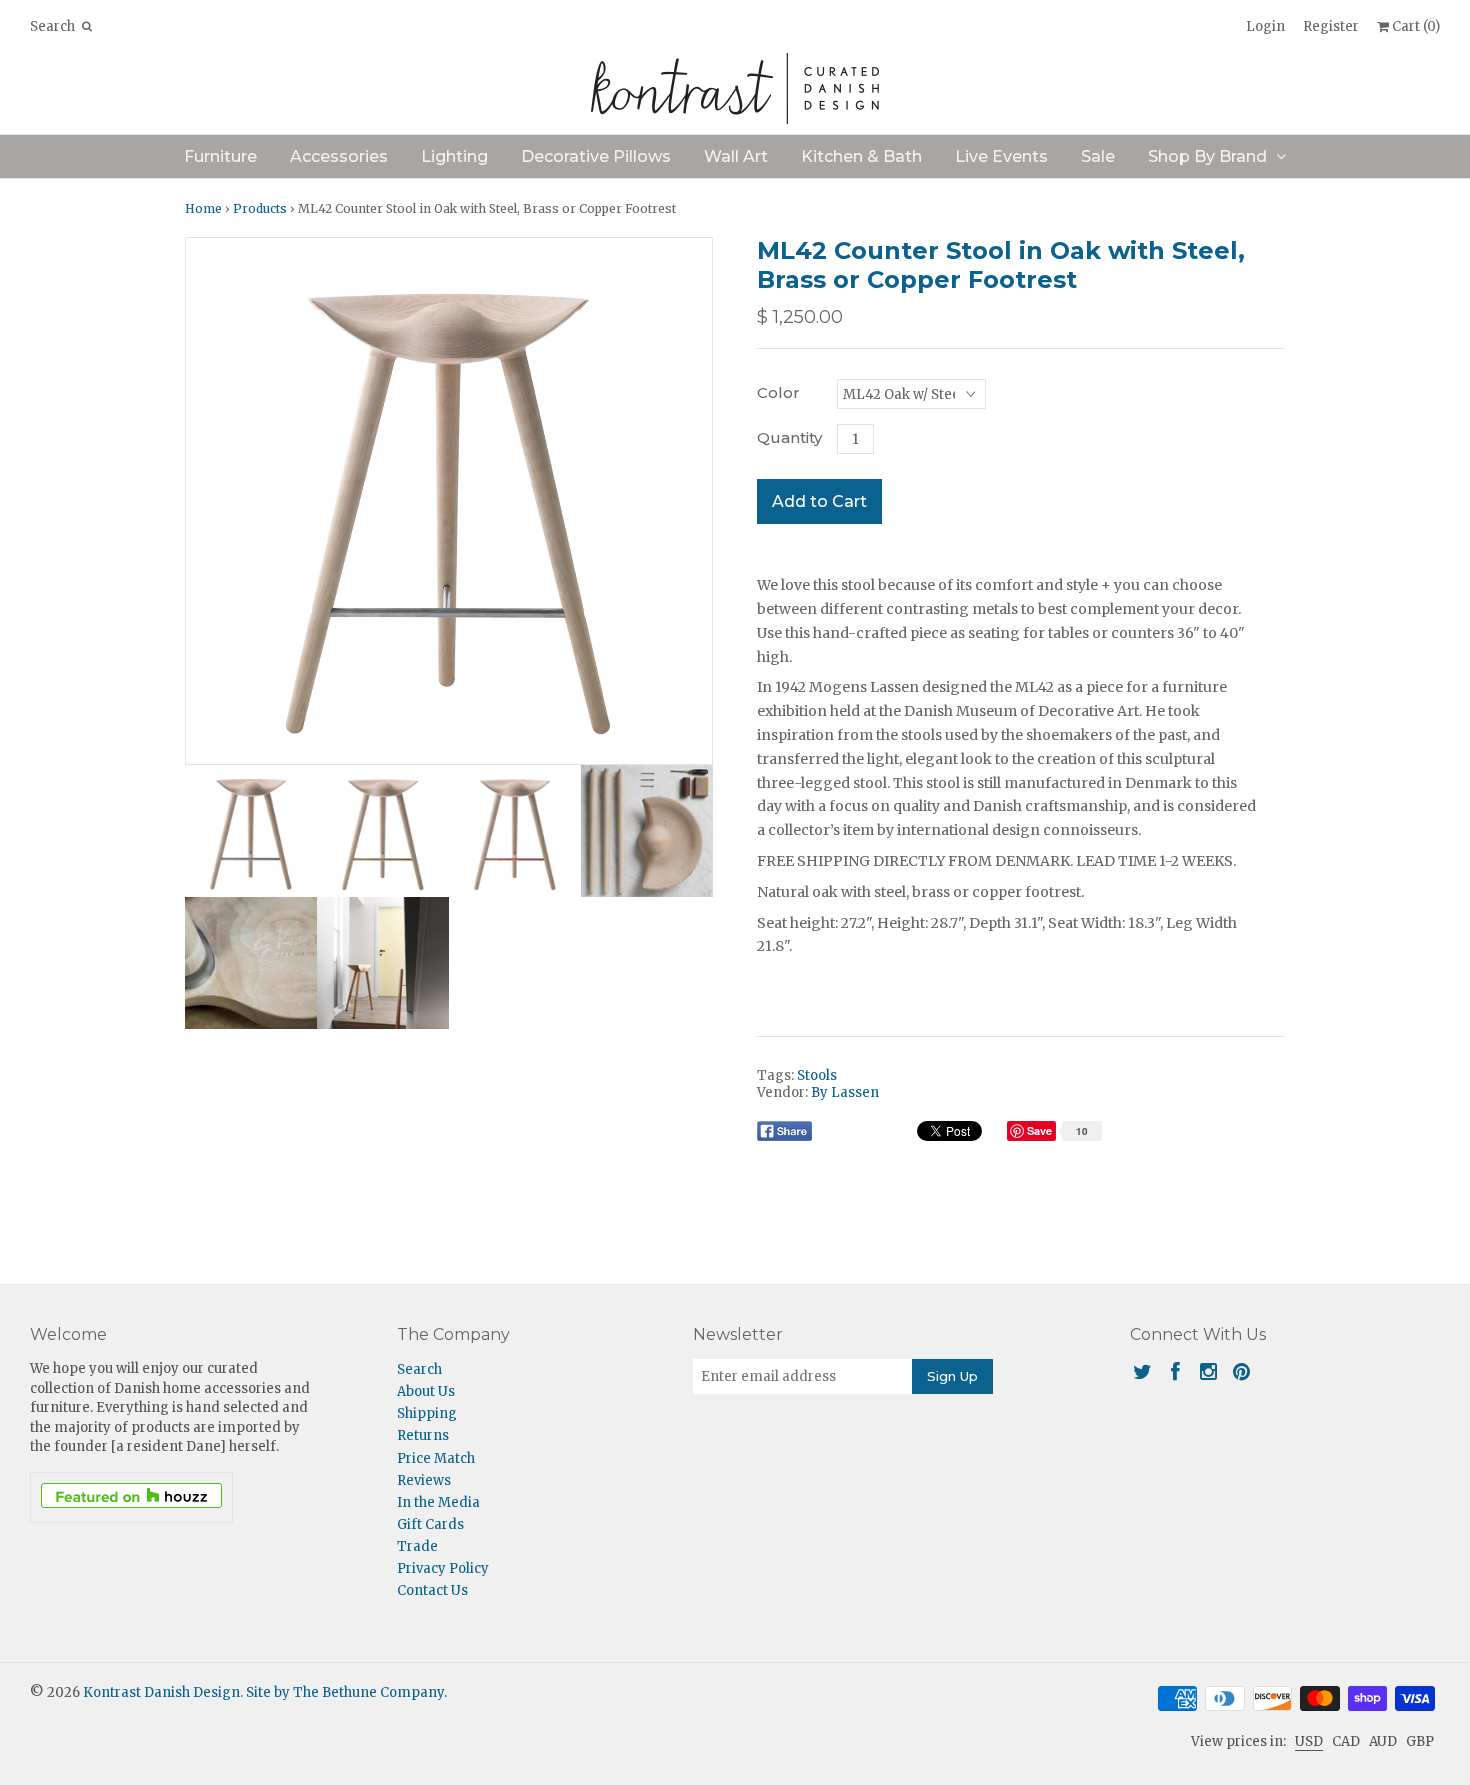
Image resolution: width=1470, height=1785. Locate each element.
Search (419, 1369)
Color (778, 392)
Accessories (339, 156)
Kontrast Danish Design (161, 1692)
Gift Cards (430, 1524)
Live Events (1001, 156)
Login (1265, 26)
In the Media (438, 1502)
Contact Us (432, 1590)
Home (203, 208)
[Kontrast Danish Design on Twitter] (1142, 1371)
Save (1041, 1130)
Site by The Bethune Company (345, 1692)
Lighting (454, 156)
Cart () (1414, 26)
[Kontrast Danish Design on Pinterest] (1241, 1371)
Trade (417, 1546)
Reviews (424, 1480)
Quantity (789, 437)
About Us (426, 1391)
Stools (817, 1075)
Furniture (220, 156)
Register (1331, 26)
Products (260, 208)
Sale (1098, 156)
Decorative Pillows (596, 156)
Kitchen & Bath (861, 156)
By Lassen (845, 1092)
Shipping (427, 1413)
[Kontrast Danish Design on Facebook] (1175, 1371)
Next (692, 501)
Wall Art (736, 156)
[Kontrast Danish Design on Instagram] (1208, 1371)
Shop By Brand (1207, 156)
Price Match (436, 1458)
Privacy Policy (443, 1568)
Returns (423, 1435)
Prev (206, 501)
